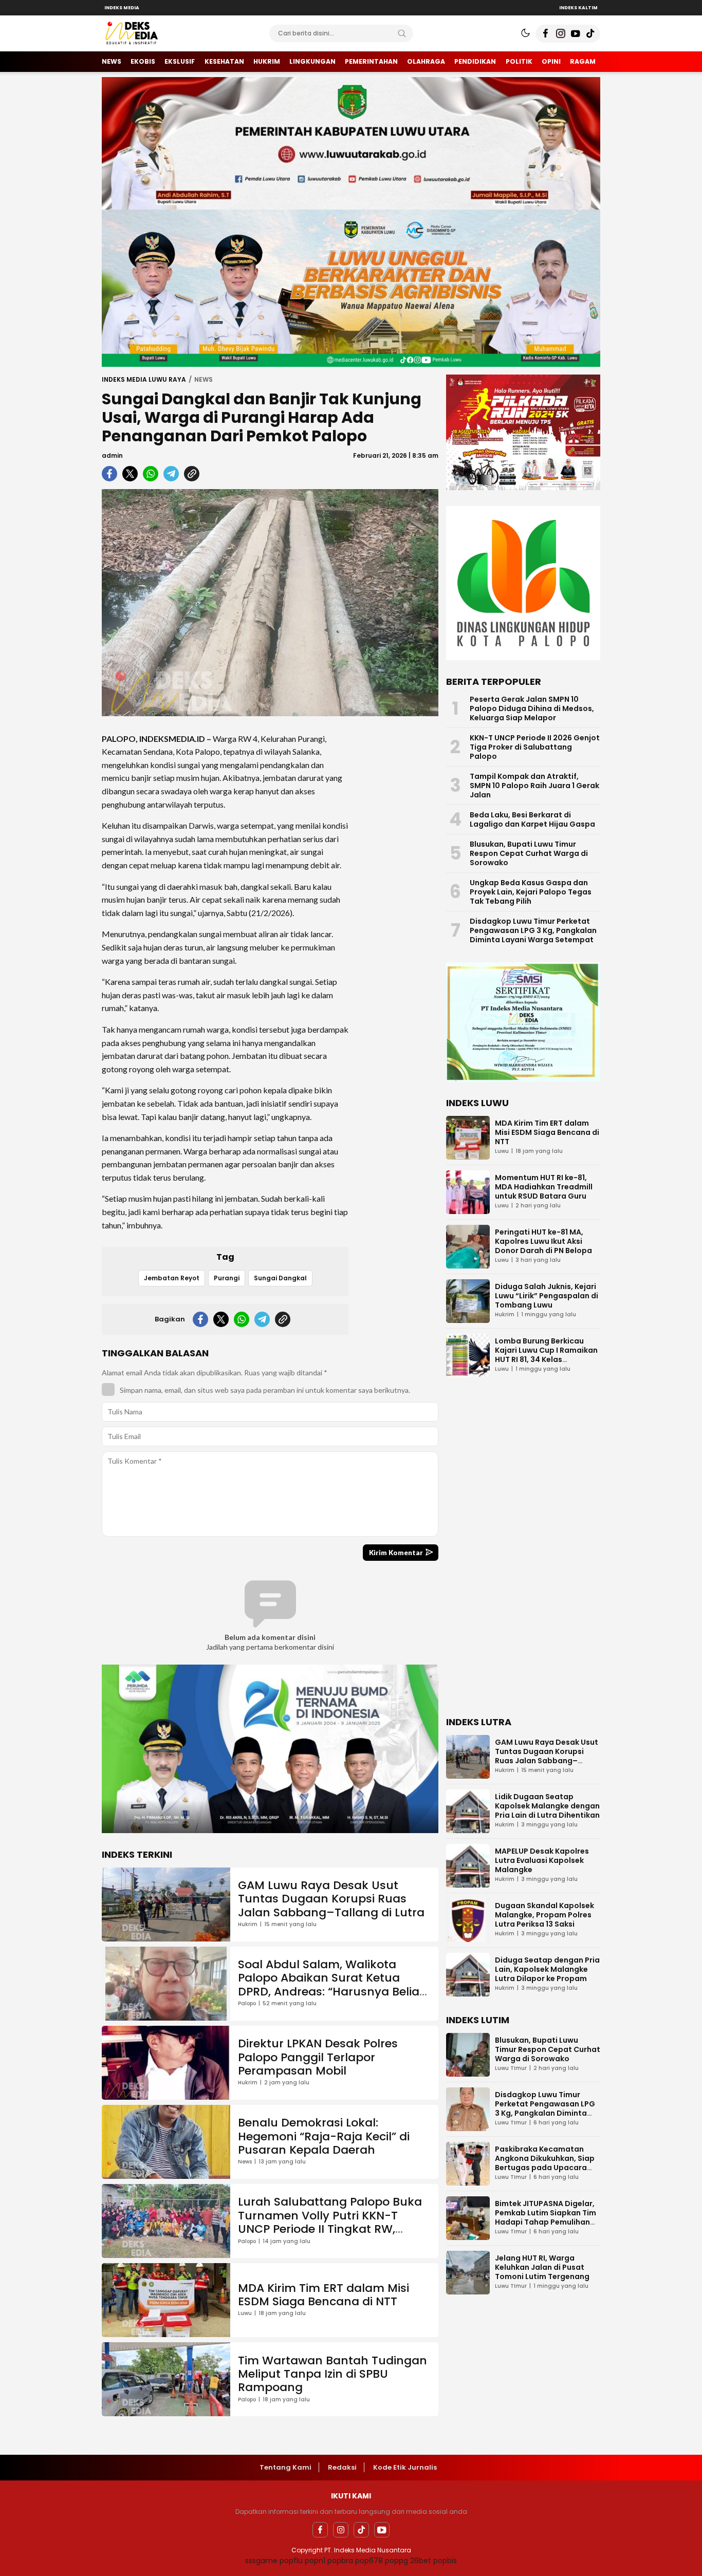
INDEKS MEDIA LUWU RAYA (144, 379)
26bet (421, 2561)
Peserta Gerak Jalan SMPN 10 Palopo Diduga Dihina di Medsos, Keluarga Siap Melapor (532, 708)
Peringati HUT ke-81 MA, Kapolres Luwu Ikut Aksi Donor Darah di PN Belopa (543, 1241)
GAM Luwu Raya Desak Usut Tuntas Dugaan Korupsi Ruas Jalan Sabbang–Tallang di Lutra (331, 1899)
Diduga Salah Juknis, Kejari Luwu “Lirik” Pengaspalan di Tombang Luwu (547, 1296)
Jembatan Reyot (172, 1278)
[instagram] (341, 2530)
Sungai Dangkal (280, 1278)
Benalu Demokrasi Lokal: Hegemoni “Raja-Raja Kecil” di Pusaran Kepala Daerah (324, 2136)
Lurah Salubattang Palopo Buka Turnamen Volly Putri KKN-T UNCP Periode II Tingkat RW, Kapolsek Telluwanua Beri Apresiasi (330, 2229)
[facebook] (109, 474)
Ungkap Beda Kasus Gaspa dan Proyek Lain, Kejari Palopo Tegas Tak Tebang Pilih (531, 892)
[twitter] (130, 474)
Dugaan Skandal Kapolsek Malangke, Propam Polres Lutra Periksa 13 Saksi (544, 1915)
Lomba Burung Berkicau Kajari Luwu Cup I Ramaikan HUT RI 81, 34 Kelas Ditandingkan (546, 1355)
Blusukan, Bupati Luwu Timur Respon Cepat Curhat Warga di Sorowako (529, 853)
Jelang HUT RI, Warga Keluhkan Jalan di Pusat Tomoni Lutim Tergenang (542, 2267)
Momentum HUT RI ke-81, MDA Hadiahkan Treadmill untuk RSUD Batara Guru (544, 1187)
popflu (291, 2561)
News (204, 379)
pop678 (369, 2561)
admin (112, 455)
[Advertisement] (397, 878)
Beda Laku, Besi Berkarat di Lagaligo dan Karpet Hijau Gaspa (532, 819)
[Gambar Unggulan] (270, 603)
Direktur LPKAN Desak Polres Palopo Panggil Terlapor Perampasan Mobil (318, 2057)
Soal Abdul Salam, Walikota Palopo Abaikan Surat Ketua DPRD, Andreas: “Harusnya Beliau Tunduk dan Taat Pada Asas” (332, 1985)
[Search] (402, 33)
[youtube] (382, 2530)
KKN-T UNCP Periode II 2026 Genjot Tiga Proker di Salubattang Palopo (535, 747)
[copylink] (192, 474)
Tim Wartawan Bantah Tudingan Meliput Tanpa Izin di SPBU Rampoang (332, 2374)
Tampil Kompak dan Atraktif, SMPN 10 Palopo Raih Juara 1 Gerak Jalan (534, 786)
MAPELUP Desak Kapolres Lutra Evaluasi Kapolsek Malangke (542, 1860)
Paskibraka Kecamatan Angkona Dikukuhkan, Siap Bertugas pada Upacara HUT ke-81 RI (545, 2163)
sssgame (261, 2561)
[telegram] (171, 474)
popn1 (315, 2561)
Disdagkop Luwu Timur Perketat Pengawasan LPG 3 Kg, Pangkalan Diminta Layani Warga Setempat (533, 930)
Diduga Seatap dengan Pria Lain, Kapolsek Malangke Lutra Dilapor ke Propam (547, 1969)
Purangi (227, 1278)
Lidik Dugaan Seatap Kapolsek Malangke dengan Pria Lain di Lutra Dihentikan (547, 1806)
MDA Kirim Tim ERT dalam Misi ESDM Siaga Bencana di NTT (324, 2295)
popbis (445, 2561)
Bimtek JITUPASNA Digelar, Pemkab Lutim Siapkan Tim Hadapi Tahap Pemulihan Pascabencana (546, 2217)
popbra (340, 2561)
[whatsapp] (151, 474)
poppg (396, 2561)
